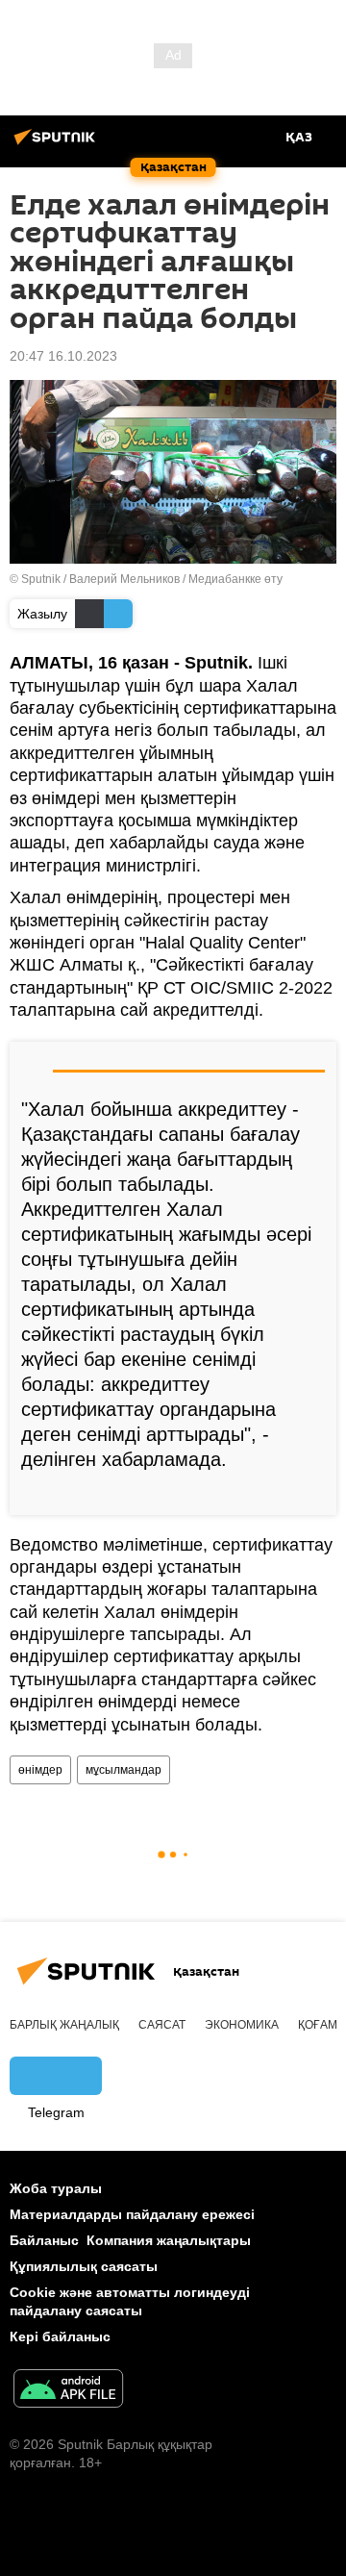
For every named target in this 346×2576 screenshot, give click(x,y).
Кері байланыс (60, 2336)
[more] (314, 1493)
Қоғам (318, 2025)
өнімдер (40, 1770)
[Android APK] (68, 2391)
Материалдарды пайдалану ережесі (132, 2214)
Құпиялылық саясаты (84, 2266)
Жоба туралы (56, 2188)
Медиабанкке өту (235, 579)
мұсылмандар (124, 1770)
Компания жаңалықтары (169, 2240)
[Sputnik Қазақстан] (58, 144)
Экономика (242, 2025)
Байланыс (44, 2240)
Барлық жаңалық (64, 2025)
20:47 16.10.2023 (63, 356)
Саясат (162, 2025)
